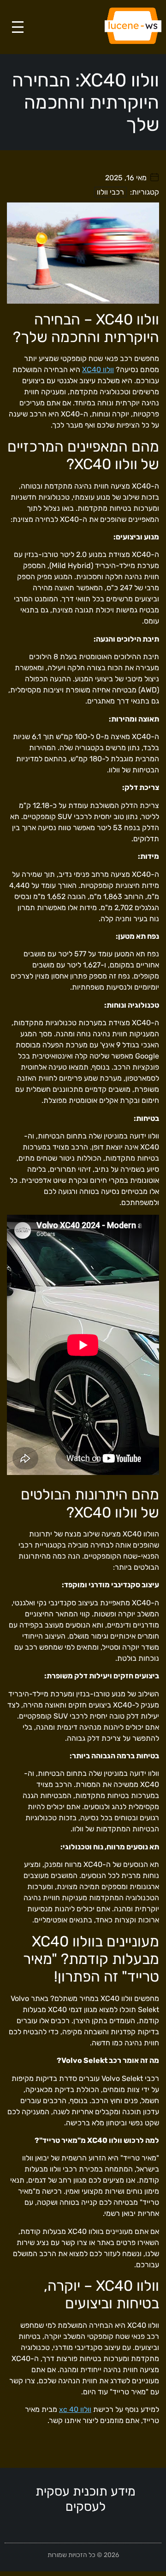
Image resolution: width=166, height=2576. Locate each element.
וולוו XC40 (98, 370)
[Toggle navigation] (18, 27)
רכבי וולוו (110, 192)
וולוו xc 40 (75, 2409)
